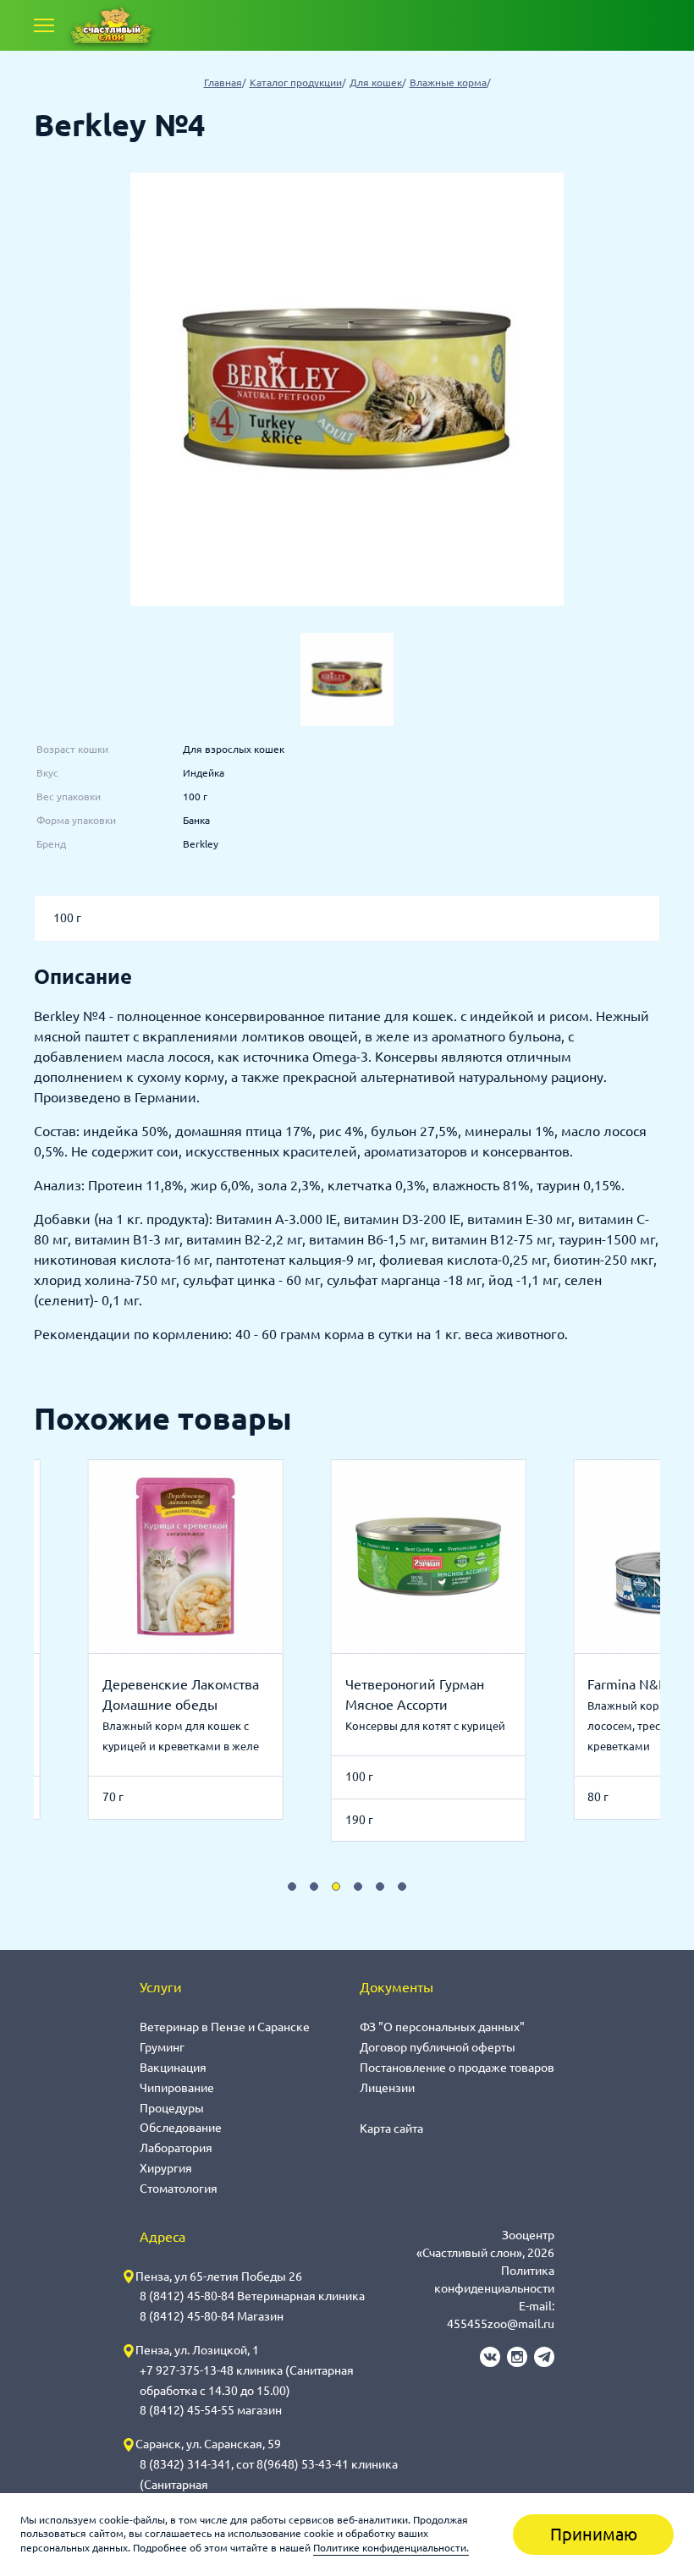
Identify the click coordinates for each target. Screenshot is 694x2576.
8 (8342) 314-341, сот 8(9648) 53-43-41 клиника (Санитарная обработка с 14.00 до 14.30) (269, 2485)
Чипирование (177, 2088)
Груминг (162, 2047)
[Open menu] (44, 25)
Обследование (181, 2128)
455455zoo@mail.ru (501, 2324)
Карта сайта (391, 2128)
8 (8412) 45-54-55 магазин (211, 2410)
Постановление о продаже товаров (457, 2068)
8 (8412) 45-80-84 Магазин (212, 2316)
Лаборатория (176, 2148)
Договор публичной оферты (438, 2047)
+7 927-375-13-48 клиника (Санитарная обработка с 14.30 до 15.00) (247, 2381)
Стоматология (179, 2189)
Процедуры (172, 2108)
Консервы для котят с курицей (425, 1726)
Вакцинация (173, 2068)
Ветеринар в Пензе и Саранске (225, 2027)
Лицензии (387, 2088)
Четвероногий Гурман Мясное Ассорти (415, 1694)
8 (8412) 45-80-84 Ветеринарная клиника (252, 2296)
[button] (292, 1887)
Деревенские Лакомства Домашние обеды (181, 1694)
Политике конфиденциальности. (391, 2548)
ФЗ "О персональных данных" (442, 2027)
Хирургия (166, 2168)
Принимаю (594, 2534)
